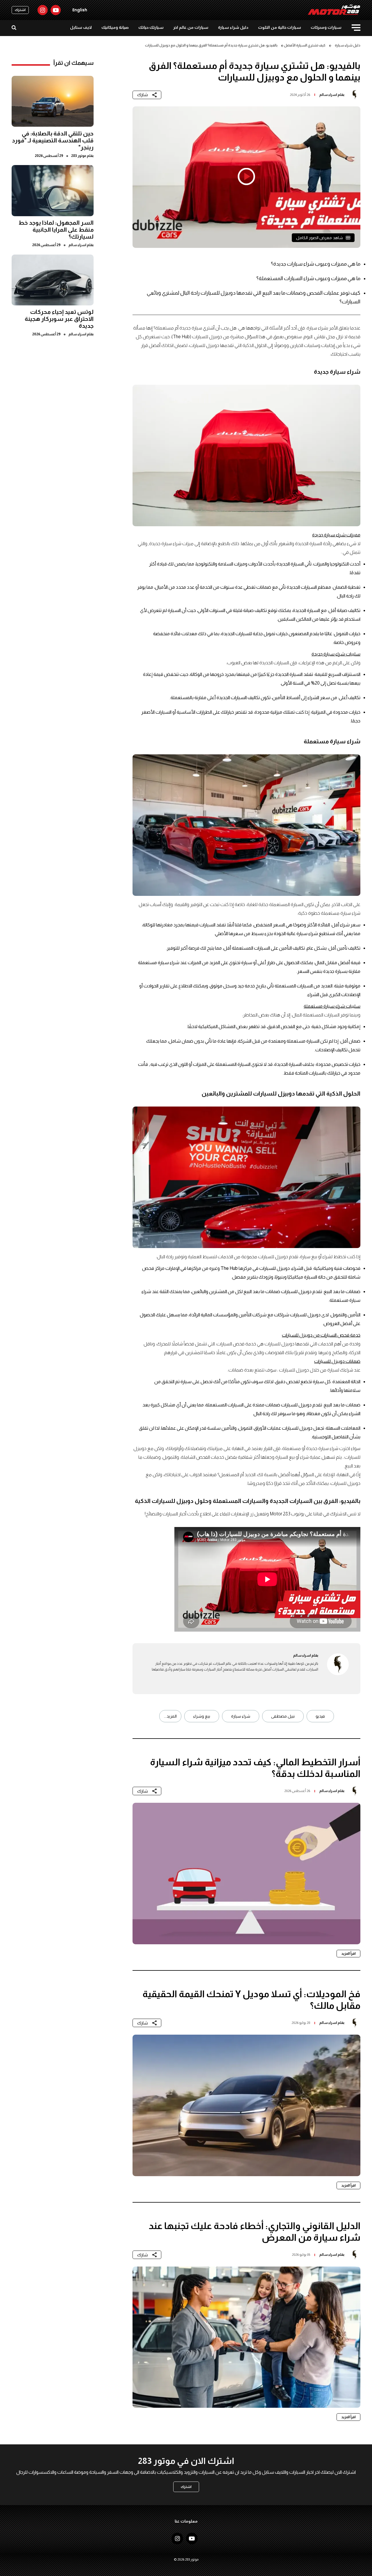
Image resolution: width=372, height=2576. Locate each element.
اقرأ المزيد (348, 1954)
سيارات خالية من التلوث (280, 27)
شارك (143, 95)
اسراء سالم (328, 95)
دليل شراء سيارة (233, 27)
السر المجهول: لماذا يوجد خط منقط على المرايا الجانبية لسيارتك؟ (56, 230)
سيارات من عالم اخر (191, 27)
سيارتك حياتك (151, 27)
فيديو (320, 1716)
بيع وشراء (202, 1716)
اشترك (20, 10)
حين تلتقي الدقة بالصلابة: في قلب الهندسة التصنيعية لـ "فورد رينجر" (53, 140)
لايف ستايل (81, 27)
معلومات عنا (186, 2521)
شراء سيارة (241, 1716)
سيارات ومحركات (326, 27)
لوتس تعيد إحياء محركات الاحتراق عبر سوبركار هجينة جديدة (59, 319)
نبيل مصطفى (283, 1716)
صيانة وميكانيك (115, 27)
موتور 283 (79, 155)
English (80, 10)
